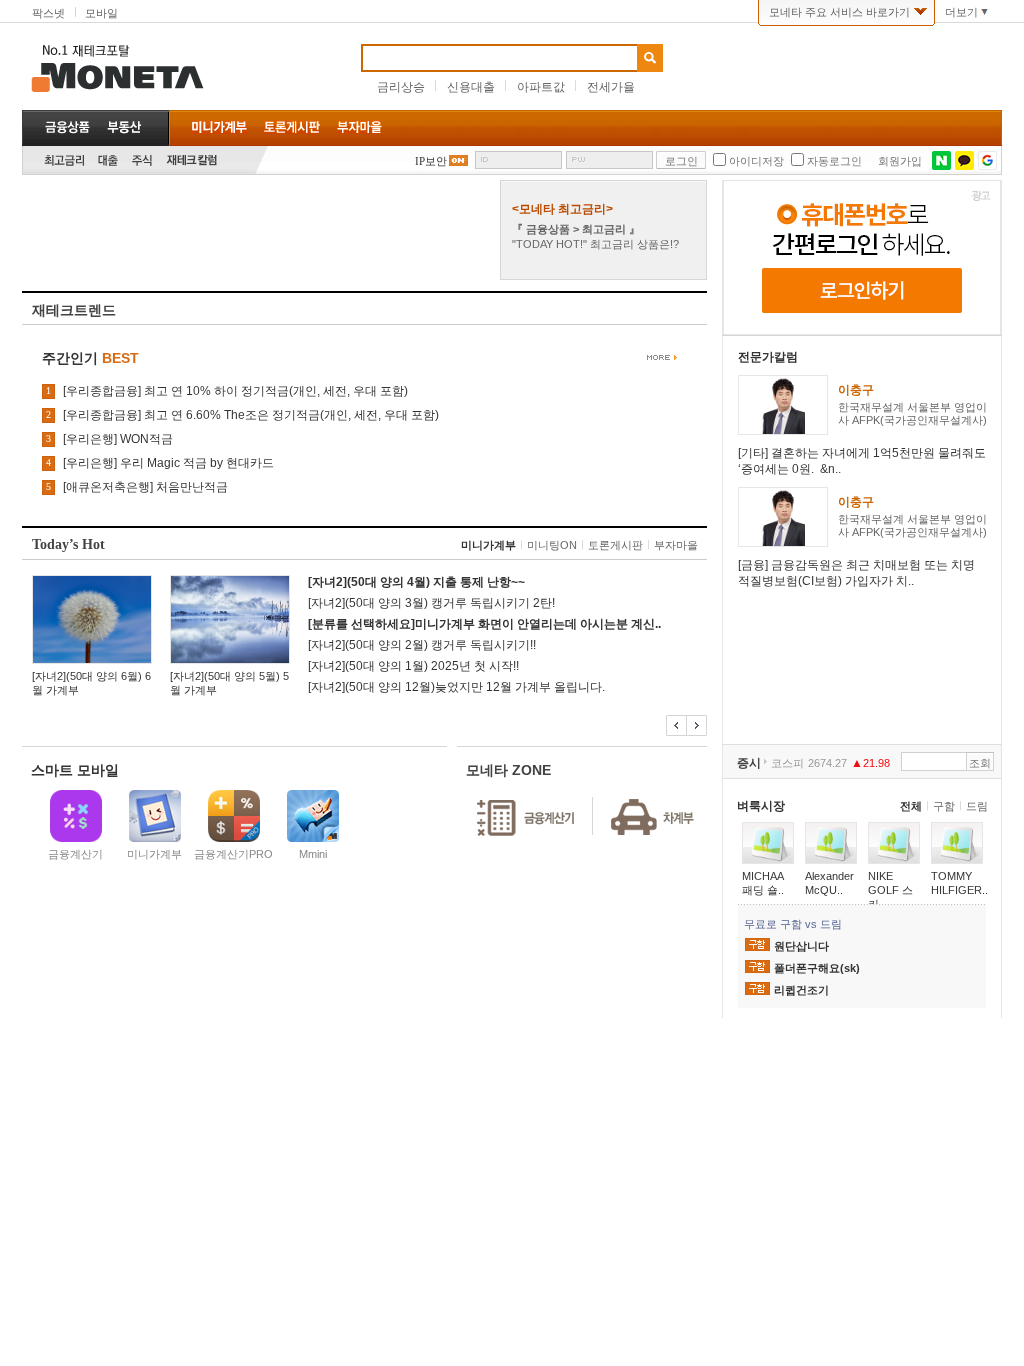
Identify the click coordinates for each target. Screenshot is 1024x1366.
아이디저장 (756, 161)
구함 (944, 806)
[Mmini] (312, 816)
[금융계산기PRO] (233, 816)
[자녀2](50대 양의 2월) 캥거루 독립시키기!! (422, 645)
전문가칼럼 (768, 357)
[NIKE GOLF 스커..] (894, 843)
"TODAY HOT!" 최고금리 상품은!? (595, 244)
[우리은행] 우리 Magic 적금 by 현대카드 (168, 463)
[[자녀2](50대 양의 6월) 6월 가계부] (92, 619)
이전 (676, 725)
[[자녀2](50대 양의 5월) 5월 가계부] (230, 619)
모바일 (101, 13)
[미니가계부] (219, 127)
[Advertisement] (259, 230)
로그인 (681, 161)
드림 (977, 806)
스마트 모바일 (75, 770)
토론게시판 (615, 545)
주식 (142, 160)
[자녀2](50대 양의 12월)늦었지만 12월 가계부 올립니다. (456, 687)
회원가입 (900, 161)
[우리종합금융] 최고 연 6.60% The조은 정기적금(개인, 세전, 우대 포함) (251, 415)
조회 (980, 763)
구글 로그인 (987, 160)
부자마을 (676, 545)
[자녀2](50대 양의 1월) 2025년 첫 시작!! (413, 666)
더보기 (961, 12)
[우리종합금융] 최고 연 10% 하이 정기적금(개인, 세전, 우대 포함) (235, 391)
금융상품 (67, 127)
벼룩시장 (761, 806)
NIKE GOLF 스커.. (890, 890)
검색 (650, 58)
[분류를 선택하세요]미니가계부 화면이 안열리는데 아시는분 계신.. (484, 624)
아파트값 (541, 87)
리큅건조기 (801, 990)
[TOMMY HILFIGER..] (957, 843)
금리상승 (401, 87)
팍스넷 (48, 13)
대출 (108, 160)
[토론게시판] (292, 127)
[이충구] (783, 430)
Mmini (313, 854)
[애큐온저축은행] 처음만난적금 (145, 487)
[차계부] (645, 796)
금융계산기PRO (233, 854)
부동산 (124, 127)
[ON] (457, 160)
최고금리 (64, 160)
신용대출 (471, 87)
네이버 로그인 (941, 160)
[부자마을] (359, 127)
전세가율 (611, 87)
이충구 (856, 390)
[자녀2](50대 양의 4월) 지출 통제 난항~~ (416, 582)
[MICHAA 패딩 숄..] (768, 843)
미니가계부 (488, 545)
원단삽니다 (801, 946)
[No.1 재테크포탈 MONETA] (191, 65)
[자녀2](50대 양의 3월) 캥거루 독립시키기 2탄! (431, 603)
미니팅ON (552, 545)
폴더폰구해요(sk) (817, 968)
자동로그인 (834, 161)
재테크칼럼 (192, 160)
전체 (911, 806)
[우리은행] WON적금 (118, 439)
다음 (696, 725)
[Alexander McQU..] (831, 843)
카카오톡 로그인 (964, 160)
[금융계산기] (75, 816)
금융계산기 (75, 854)
